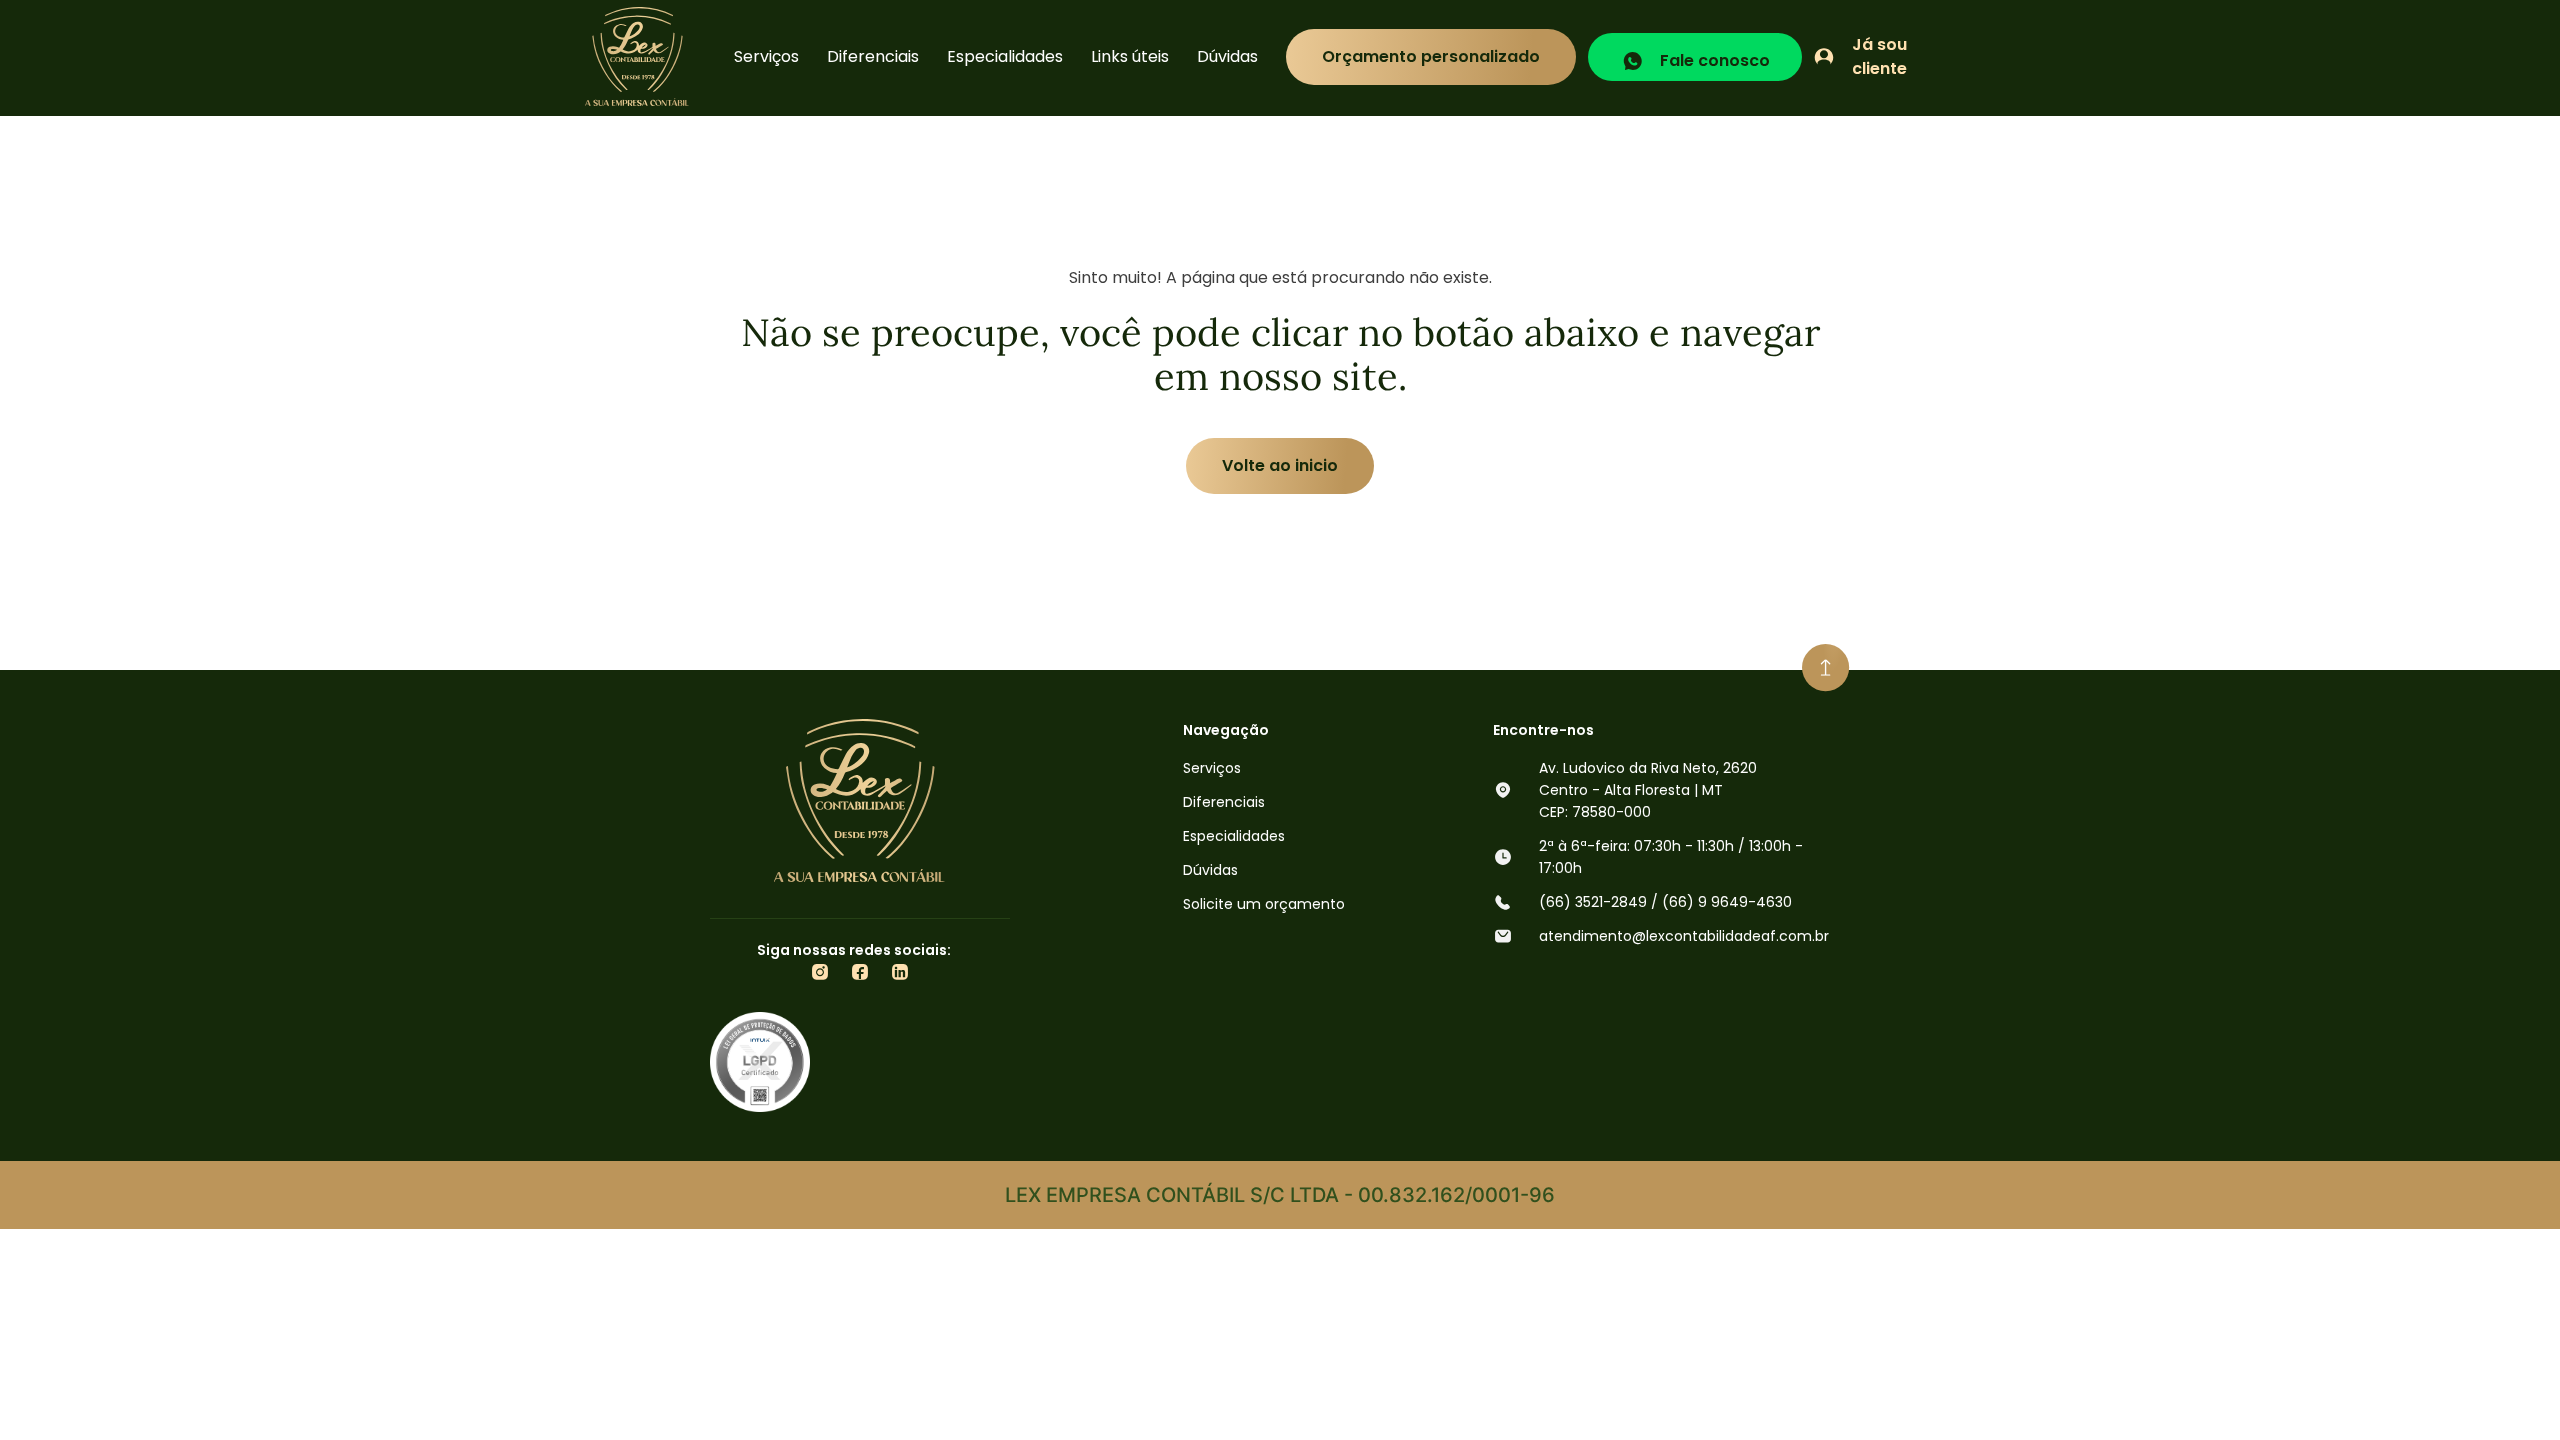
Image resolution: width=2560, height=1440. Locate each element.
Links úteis (1130, 56)
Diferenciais (873, 56)
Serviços (766, 56)
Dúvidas (1227, 56)
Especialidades (1005, 56)
